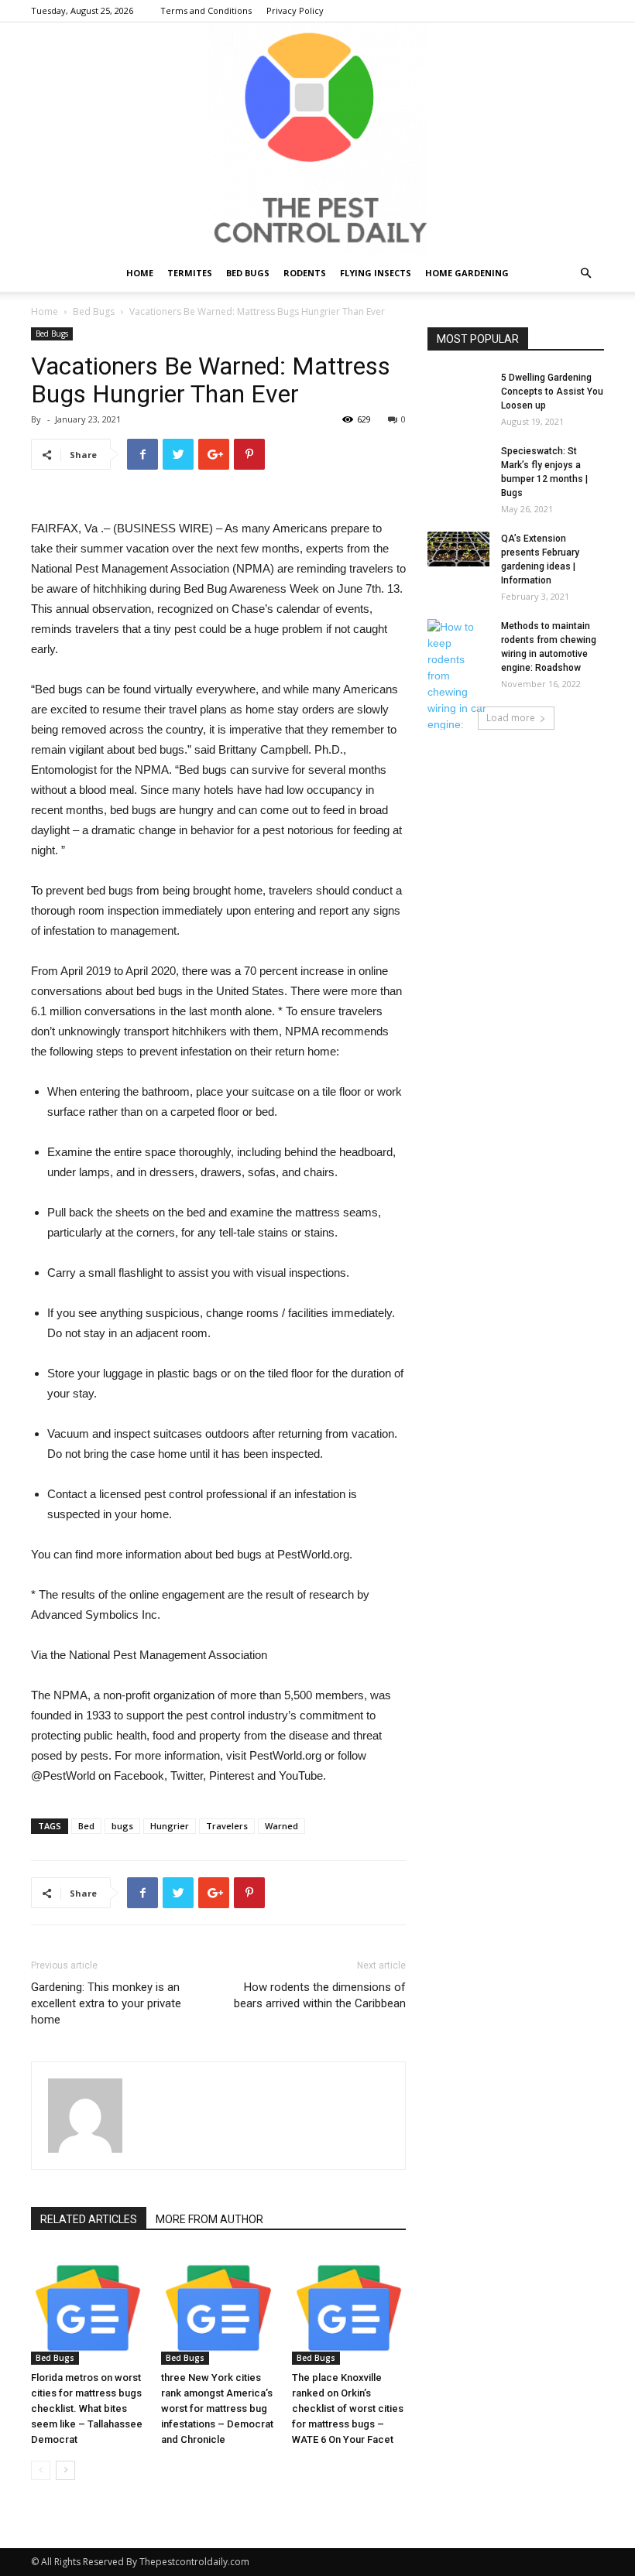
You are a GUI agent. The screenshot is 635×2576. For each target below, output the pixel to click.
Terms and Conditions (206, 10)
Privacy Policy (295, 10)
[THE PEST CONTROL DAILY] (317, 139)
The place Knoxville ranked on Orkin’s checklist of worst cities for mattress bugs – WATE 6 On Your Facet (348, 2408)
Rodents (305, 273)
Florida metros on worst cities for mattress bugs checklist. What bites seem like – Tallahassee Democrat (87, 2408)
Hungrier (170, 1826)
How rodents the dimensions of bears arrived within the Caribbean (320, 1995)
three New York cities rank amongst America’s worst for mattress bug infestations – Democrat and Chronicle (217, 2408)
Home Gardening (467, 273)
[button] (585, 274)
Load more (511, 718)
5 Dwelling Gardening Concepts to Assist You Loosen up (552, 392)
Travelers (227, 1826)
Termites (190, 273)
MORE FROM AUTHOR (209, 2219)
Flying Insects (376, 273)
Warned (281, 1826)
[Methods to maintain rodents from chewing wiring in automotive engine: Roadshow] (458, 684)
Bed (86, 1826)
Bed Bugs (248, 273)
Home (140, 273)
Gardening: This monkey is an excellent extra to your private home (106, 2003)
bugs (122, 1826)
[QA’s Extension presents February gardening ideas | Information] (458, 549)
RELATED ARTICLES (89, 2219)
